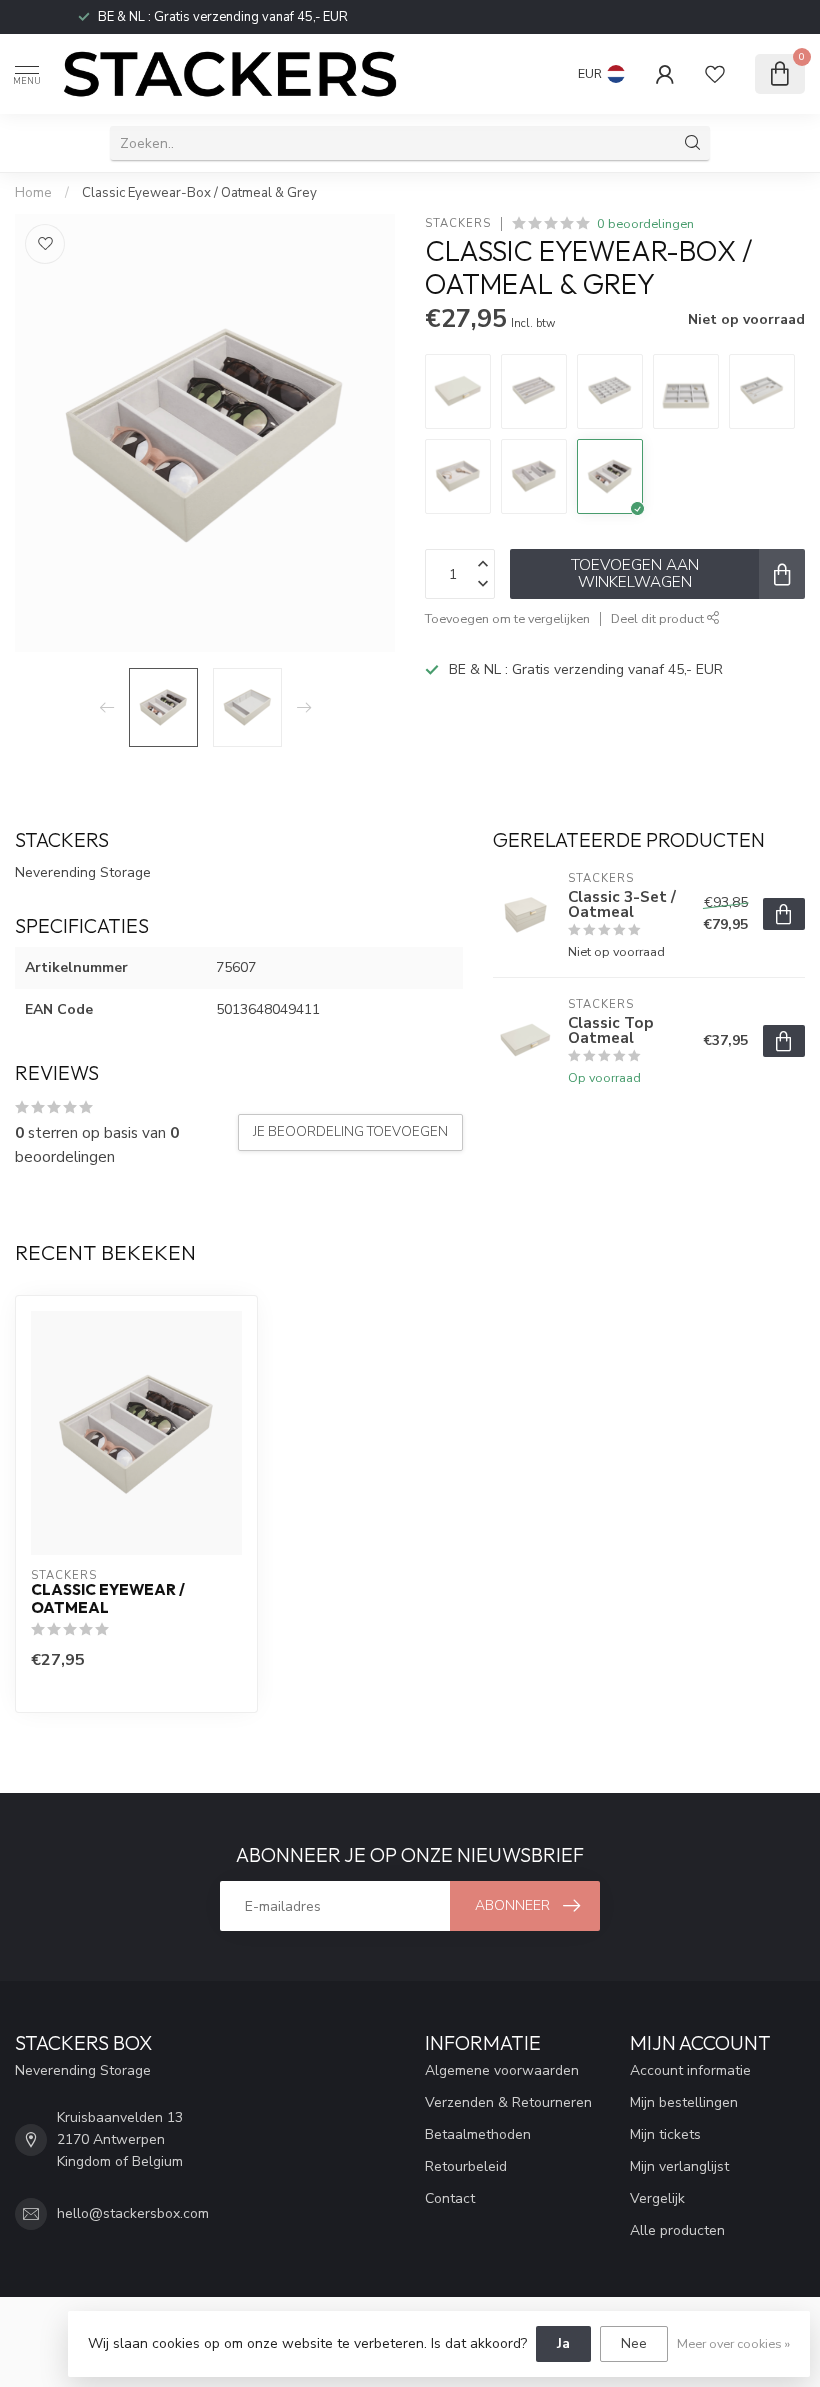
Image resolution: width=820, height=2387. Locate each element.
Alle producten (677, 2230)
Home (33, 193)
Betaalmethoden (478, 2134)
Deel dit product (659, 618)
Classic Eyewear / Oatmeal (108, 1599)
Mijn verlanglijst (679, 2166)
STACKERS (458, 223)
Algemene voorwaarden (502, 2070)
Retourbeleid (466, 2166)
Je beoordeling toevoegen (350, 1132)
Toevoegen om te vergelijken (507, 618)
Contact (450, 2198)
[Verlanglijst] (715, 74)
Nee (634, 2343)
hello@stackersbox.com (133, 2213)
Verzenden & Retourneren (508, 2102)
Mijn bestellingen (684, 2102)
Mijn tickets (665, 2134)
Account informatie (690, 2070)
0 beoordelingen (645, 223)
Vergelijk (657, 2198)
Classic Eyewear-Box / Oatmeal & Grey (199, 193)
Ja (563, 2343)
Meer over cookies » (733, 2343)
